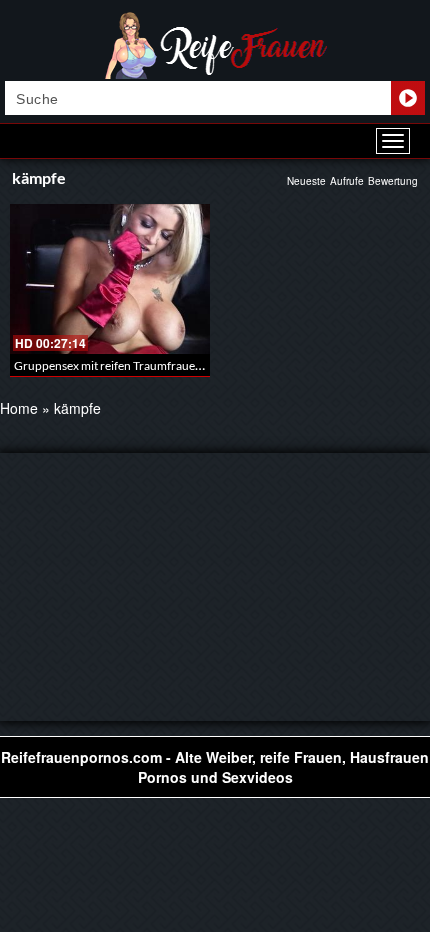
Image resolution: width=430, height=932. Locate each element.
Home (19, 408)
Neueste (306, 181)
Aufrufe (347, 181)
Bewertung (393, 181)
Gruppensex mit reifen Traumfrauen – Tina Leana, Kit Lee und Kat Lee (193, 365)
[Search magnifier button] (408, 98)
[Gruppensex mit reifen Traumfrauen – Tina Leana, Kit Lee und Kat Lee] (110, 279)
